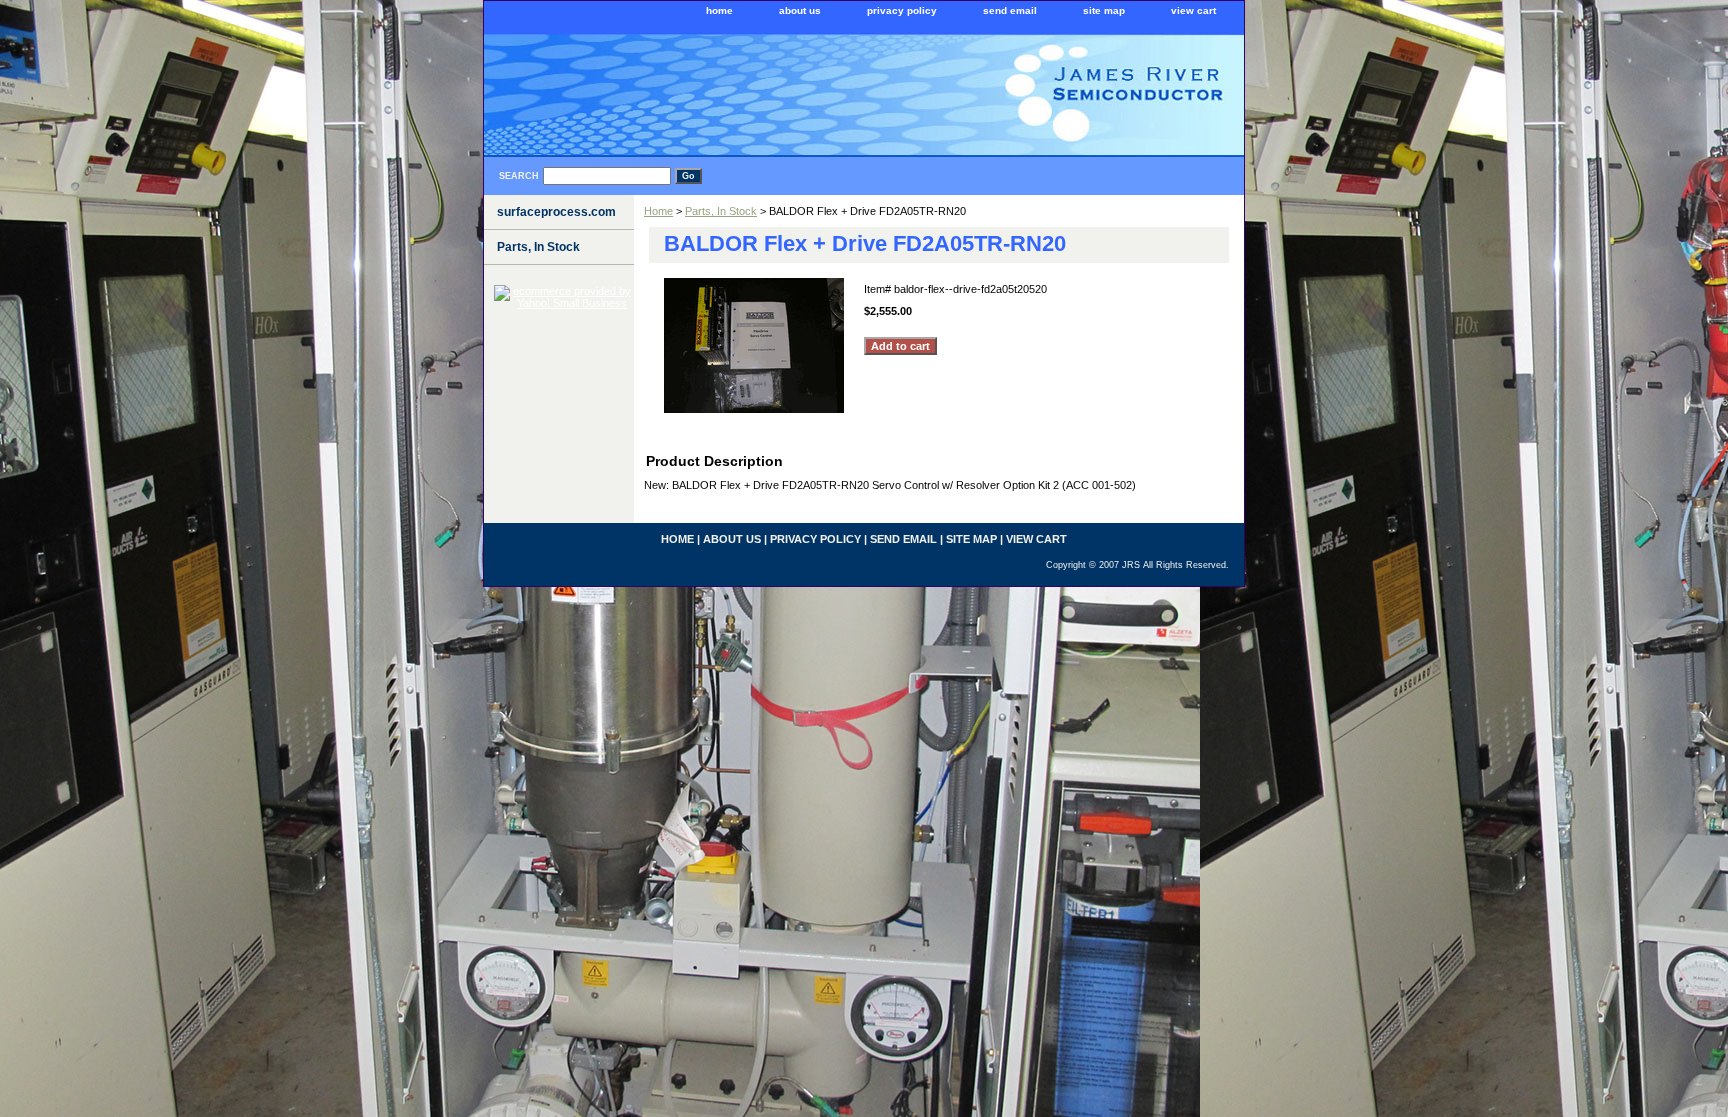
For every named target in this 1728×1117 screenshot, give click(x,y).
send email (1010, 10)
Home (658, 211)
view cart (1193, 10)
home (719, 10)
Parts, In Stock (721, 211)
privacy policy (902, 10)
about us (800, 10)
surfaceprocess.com (556, 212)
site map (1104, 10)
